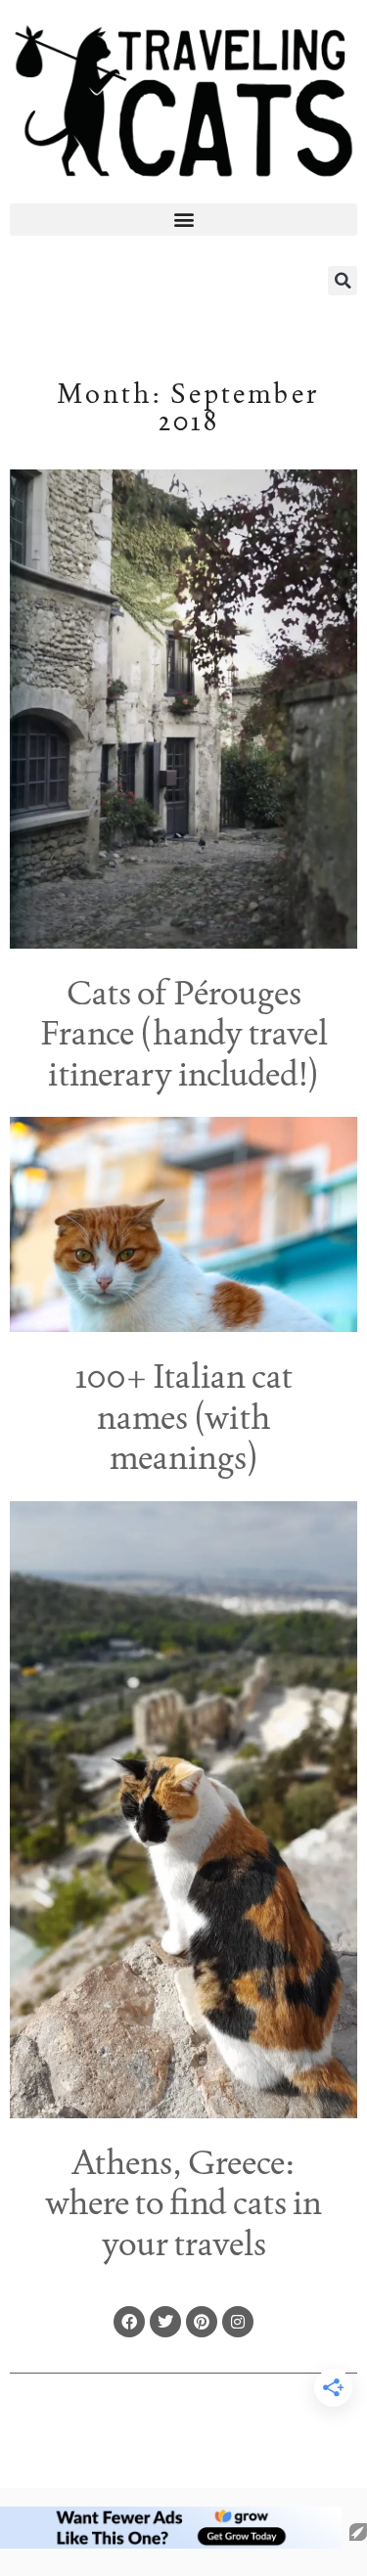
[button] (183, 220)
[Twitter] (165, 2322)
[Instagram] (238, 2322)
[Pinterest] (202, 2322)
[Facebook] (129, 2322)
